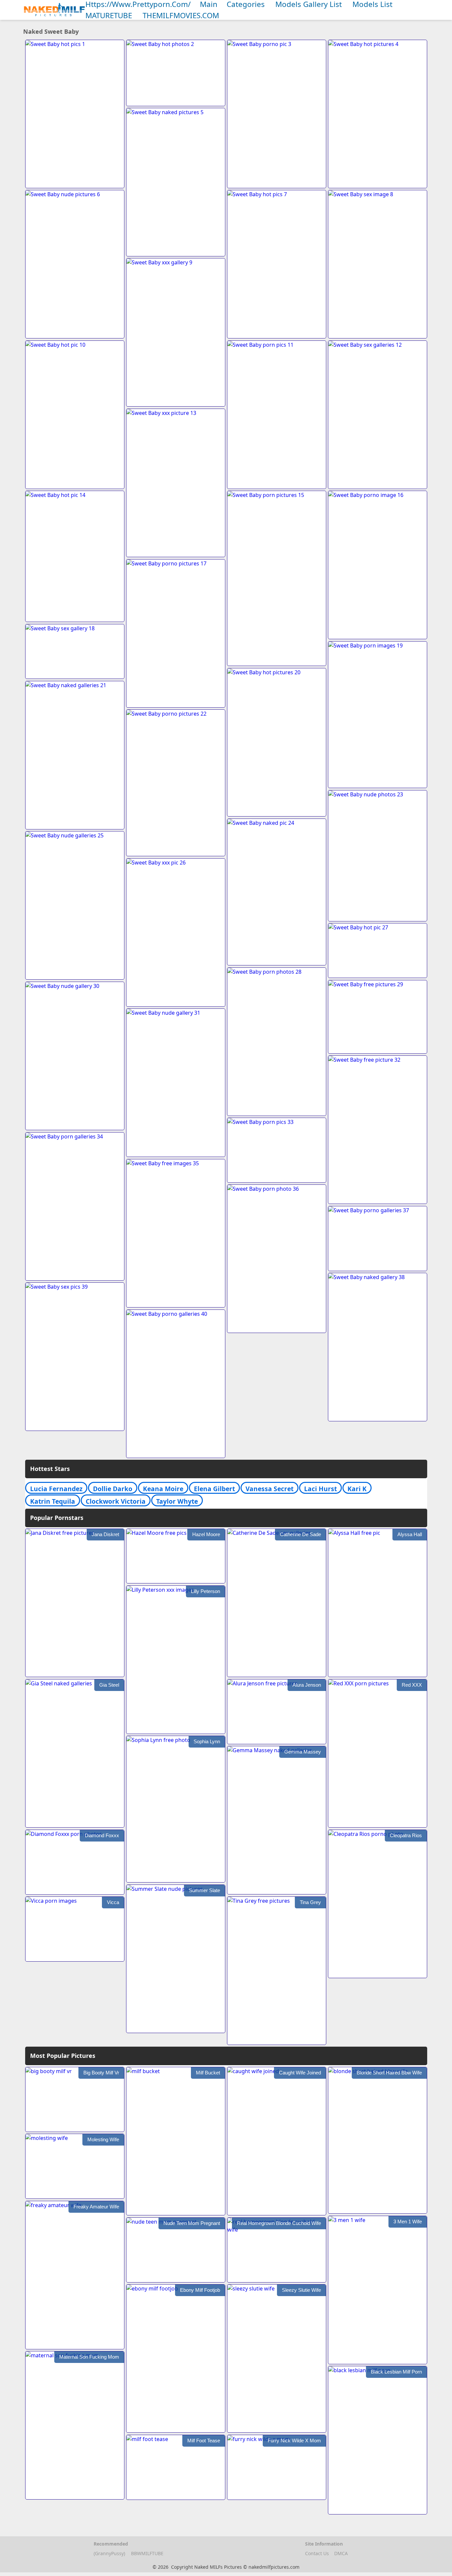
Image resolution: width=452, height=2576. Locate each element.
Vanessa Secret (270, 1489)
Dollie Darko (113, 1489)
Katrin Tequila (53, 1501)
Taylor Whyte (177, 1501)
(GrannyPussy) (109, 2553)
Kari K (357, 1489)
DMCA (341, 2553)
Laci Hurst (320, 1489)
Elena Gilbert (214, 1489)
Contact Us (317, 2553)
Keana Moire (163, 1489)
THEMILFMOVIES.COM (181, 15)
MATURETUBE (109, 15)
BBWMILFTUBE (147, 2553)
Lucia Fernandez (56, 1489)
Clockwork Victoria (116, 1501)
